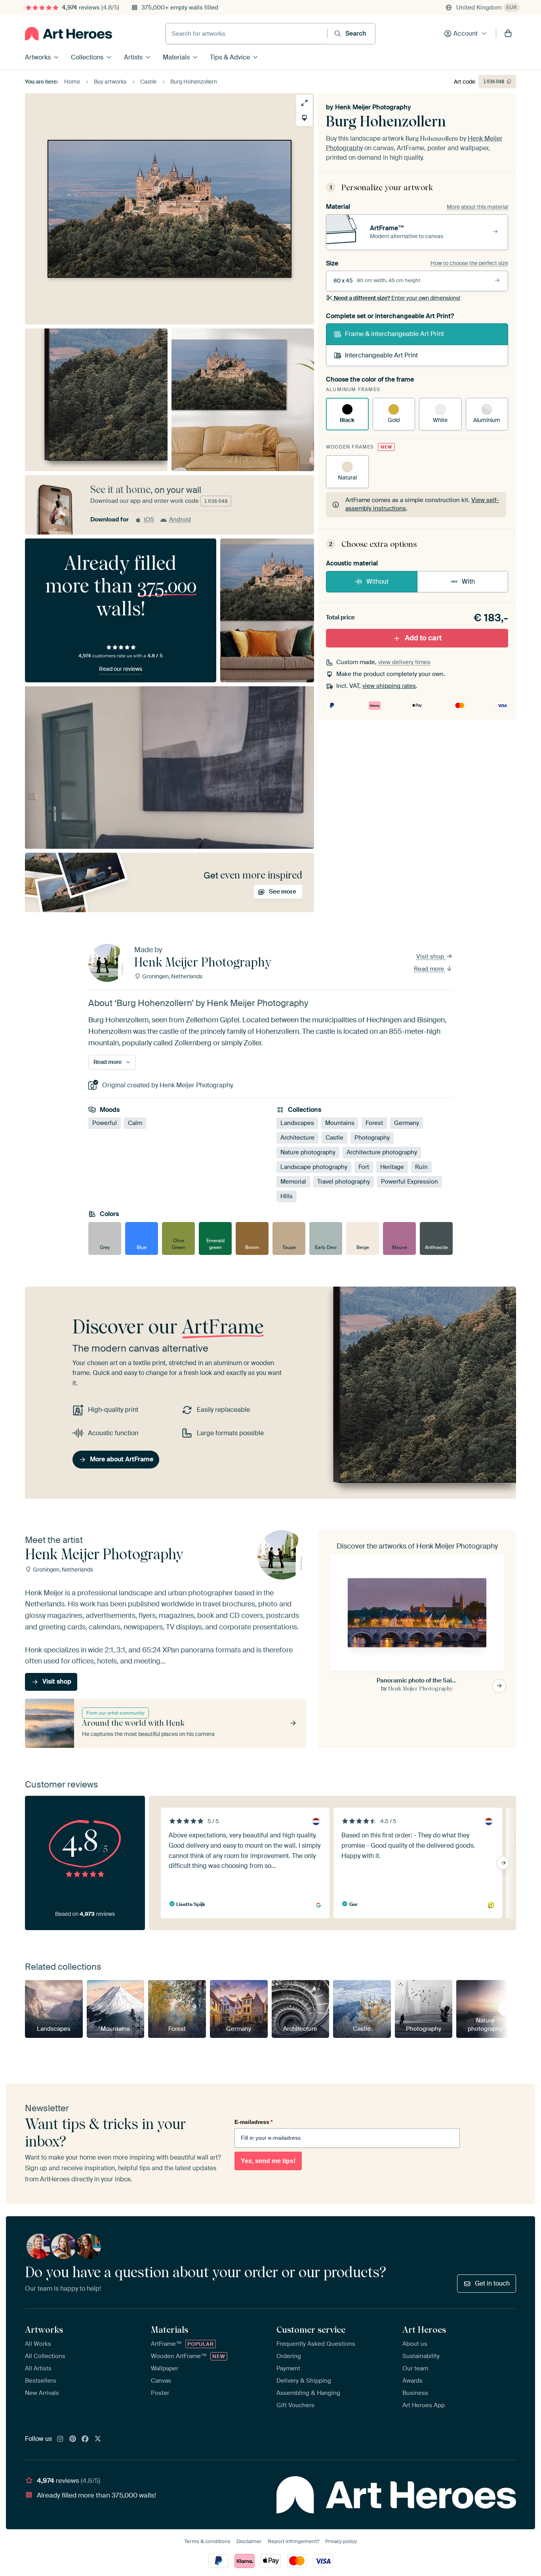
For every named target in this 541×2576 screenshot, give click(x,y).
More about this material (477, 207)
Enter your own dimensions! (397, 298)
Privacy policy (341, 2541)
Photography (372, 1138)
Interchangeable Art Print (381, 355)
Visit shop (431, 957)
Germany (407, 1123)
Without (377, 581)
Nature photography (308, 1153)
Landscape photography (314, 1167)
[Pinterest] (73, 2439)
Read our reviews (121, 669)
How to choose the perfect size (469, 263)
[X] (98, 2439)
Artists (133, 57)
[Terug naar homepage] (69, 34)
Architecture (297, 1138)
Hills (287, 1197)
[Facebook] (85, 2439)
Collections (87, 57)
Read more (430, 969)
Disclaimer (249, 2541)
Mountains (340, 1123)
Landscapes (297, 1123)
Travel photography (344, 1182)
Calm (135, 1123)
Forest (374, 1123)
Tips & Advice (230, 57)
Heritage (392, 1167)
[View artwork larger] (304, 103)
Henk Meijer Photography (373, 107)
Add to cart (423, 638)
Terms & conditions (207, 2541)
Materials (176, 57)
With (468, 581)
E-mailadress (253, 2122)
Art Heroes (424, 2330)
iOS (149, 519)
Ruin (421, 1167)
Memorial (293, 1182)
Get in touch (492, 2283)
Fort (364, 1167)
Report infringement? (293, 2541)
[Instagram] (60, 2439)
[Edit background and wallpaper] (304, 118)
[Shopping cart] (508, 34)
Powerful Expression (410, 1182)
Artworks (38, 57)
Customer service (311, 2330)
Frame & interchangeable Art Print (394, 334)
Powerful (105, 1123)
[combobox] (247, 34)
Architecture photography (382, 1153)
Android (180, 519)
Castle (334, 1138)
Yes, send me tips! (268, 2161)
